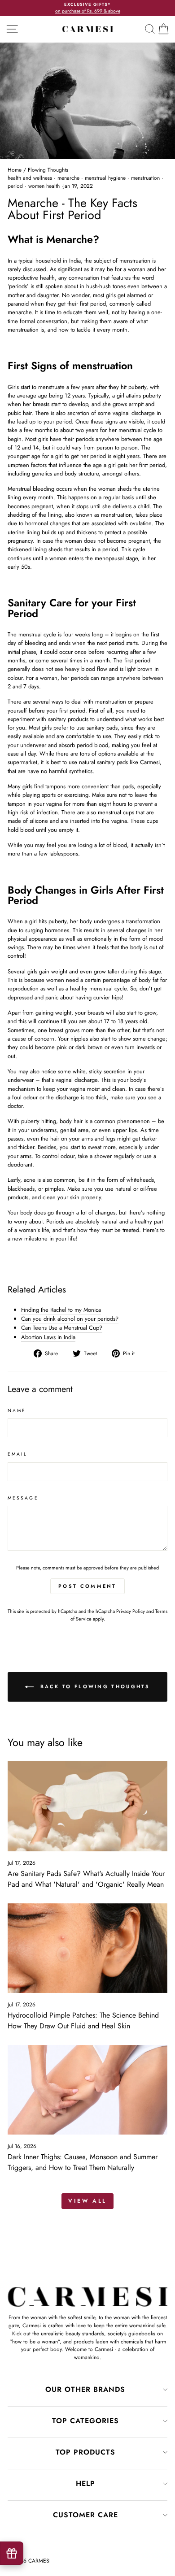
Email (17, 1454)
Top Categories (85, 2421)
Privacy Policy (131, 1611)
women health (44, 186)
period (15, 186)
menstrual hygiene (105, 178)
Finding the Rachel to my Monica (61, 1310)
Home (15, 170)
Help (85, 2483)
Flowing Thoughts (48, 170)
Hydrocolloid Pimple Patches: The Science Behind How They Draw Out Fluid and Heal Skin (83, 2021)
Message (23, 1498)
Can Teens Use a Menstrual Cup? (62, 1328)
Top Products (85, 2452)
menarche (68, 178)
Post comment (87, 1586)
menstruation (145, 178)
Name (17, 1411)
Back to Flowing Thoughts (94, 1686)
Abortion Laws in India (48, 1337)
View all (87, 2201)
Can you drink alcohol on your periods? (70, 1319)
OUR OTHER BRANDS (85, 2389)
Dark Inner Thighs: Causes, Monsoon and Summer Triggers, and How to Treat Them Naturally (83, 2162)
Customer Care (85, 2515)
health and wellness (30, 178)
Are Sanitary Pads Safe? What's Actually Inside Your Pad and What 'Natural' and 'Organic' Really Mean (86, 1879)
